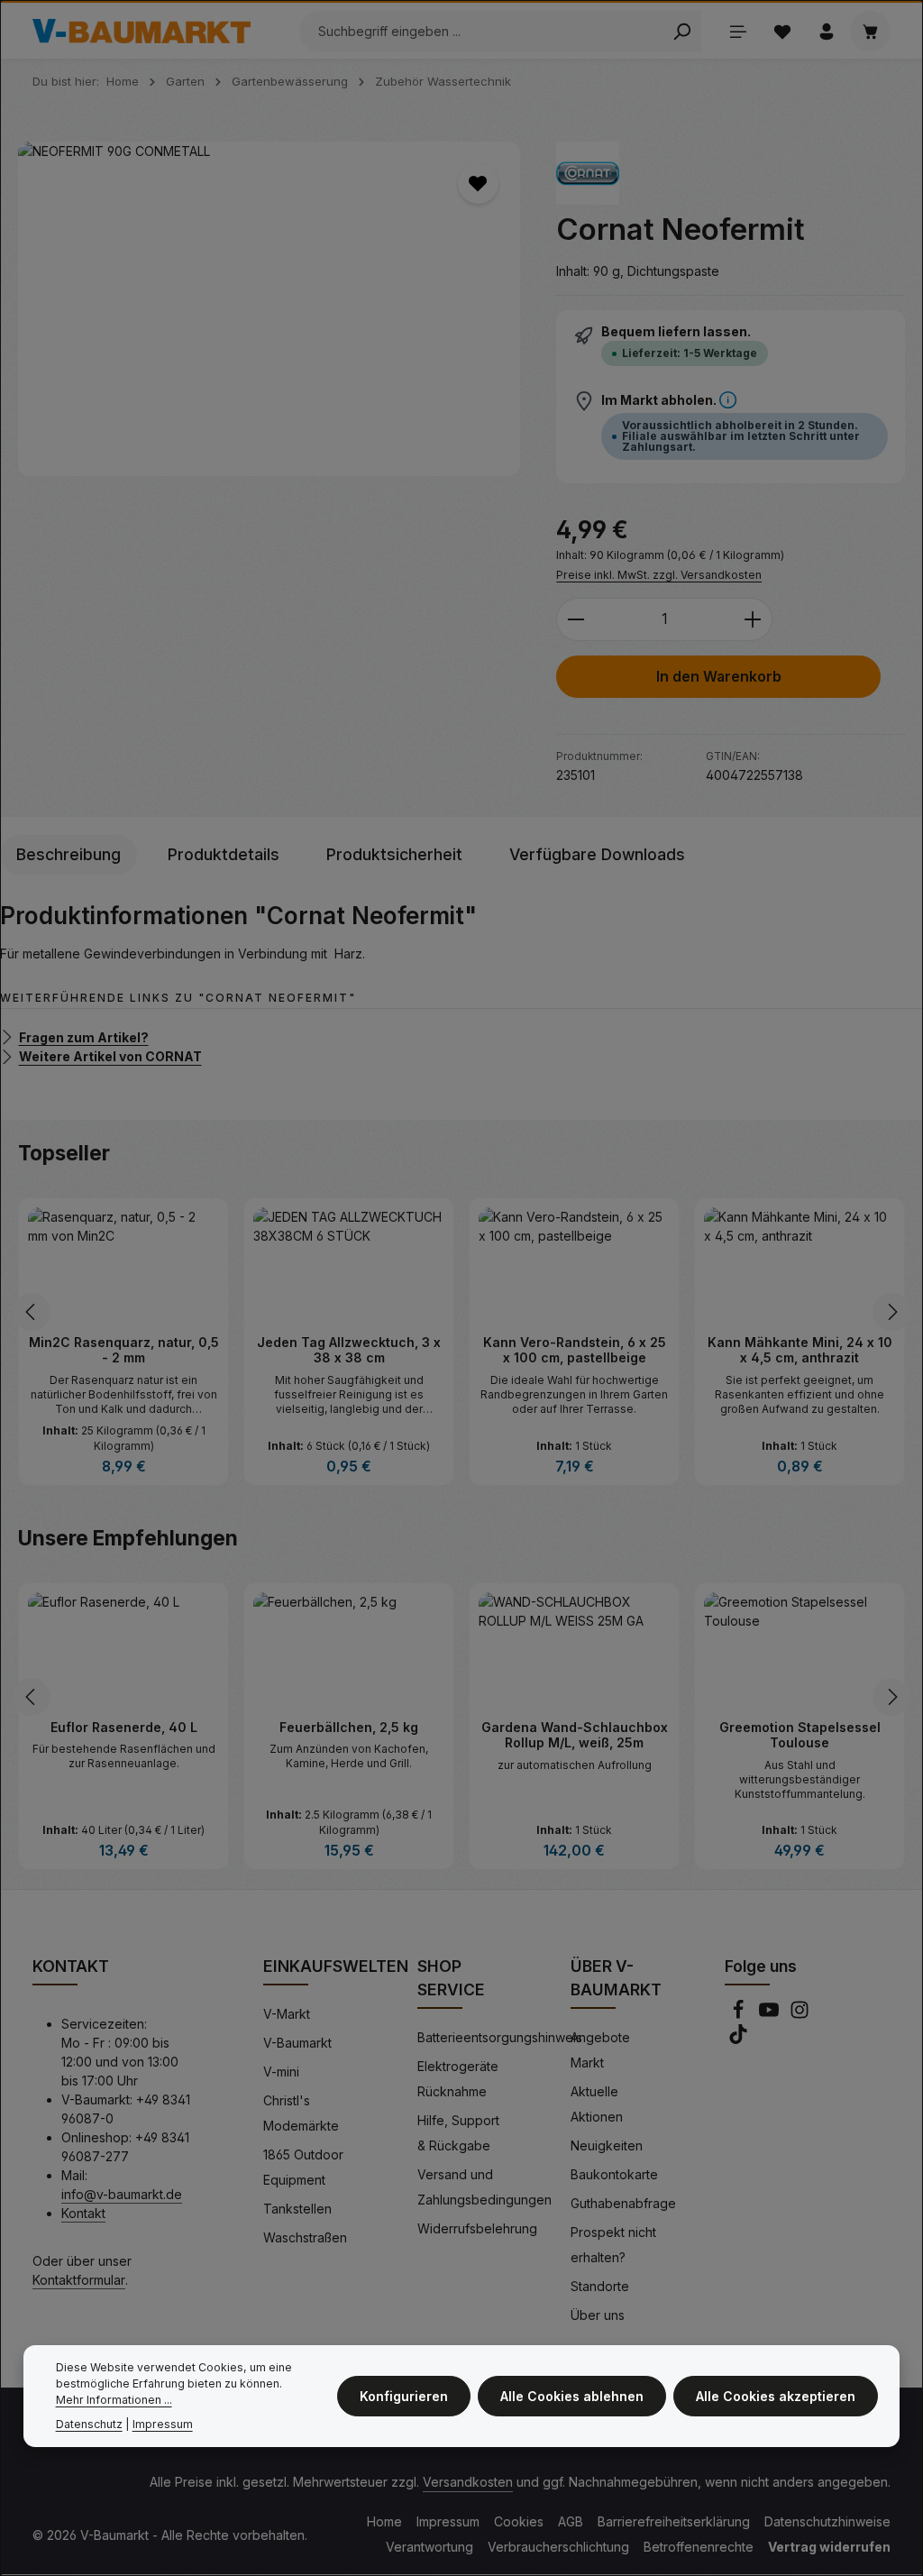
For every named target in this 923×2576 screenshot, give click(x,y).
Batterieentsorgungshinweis (500, 2036)
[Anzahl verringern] (576, 619)
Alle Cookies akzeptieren (776, 2396)
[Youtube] (771, 2014)
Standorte (600, 2285)
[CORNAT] (588, 173)
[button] (728, 400)
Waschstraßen (305, 2237)
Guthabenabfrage (623, 2202)
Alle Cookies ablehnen (572, 2396)
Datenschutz (89, 2424)
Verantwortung (430, 2546)
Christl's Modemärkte (301, 2112)
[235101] (269, 309)
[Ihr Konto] (826, 31)
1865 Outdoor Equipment (303, 2166)
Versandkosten (468, 2481)
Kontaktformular (79, 2279)
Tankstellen (297, 2208)
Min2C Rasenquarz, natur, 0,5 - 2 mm (123, 1349)
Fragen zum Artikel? (84, 1036)
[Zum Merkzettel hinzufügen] (478, 183)
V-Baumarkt (297, 2042)
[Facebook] (740, 2014)
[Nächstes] (891, 1311)
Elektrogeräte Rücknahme (458, 2078)
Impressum (448, 2521)
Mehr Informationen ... (114, 2400)
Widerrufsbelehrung (477, 2228)
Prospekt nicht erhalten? (613, 2244)
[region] (269, 309)
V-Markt (287, 2013)
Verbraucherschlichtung (558, 2546)
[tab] (69, 855)
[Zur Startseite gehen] (142, 32)
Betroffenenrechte (699, 2546)
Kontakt (83, 2212)
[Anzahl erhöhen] (753, 619)
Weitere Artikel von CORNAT (110, 1056)
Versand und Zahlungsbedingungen (484, 2186)
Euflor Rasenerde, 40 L (124, 1726)
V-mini (281, 2071)
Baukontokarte (614, 2173)
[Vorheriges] (32, 1311)
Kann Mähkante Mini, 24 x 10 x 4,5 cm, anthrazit (800, 1350)
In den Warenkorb (719, 677)
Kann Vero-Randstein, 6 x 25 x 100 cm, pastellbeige (575, 1350)
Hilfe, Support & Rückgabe (458, 2132)
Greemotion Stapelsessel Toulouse (800, 1734)
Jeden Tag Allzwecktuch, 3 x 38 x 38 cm (349, 1350)
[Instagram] (800, 2014)
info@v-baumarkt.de (122, 2193)
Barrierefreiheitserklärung (674, 2521)
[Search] (682, 32)
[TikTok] (738, 2038)
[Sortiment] (738, 31)
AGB (571, 2521)
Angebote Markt (600, 2049)
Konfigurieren (404, 2396)
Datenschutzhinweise (827, 2521)
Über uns (598, 2314)
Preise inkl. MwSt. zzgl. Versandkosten (659, 575)
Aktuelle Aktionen (597, 2103)
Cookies (519, 2521)
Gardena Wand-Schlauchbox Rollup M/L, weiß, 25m (575, 1734)
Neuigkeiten (607, 2145)
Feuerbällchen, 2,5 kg (349, 1726)
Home (384, 2521)
